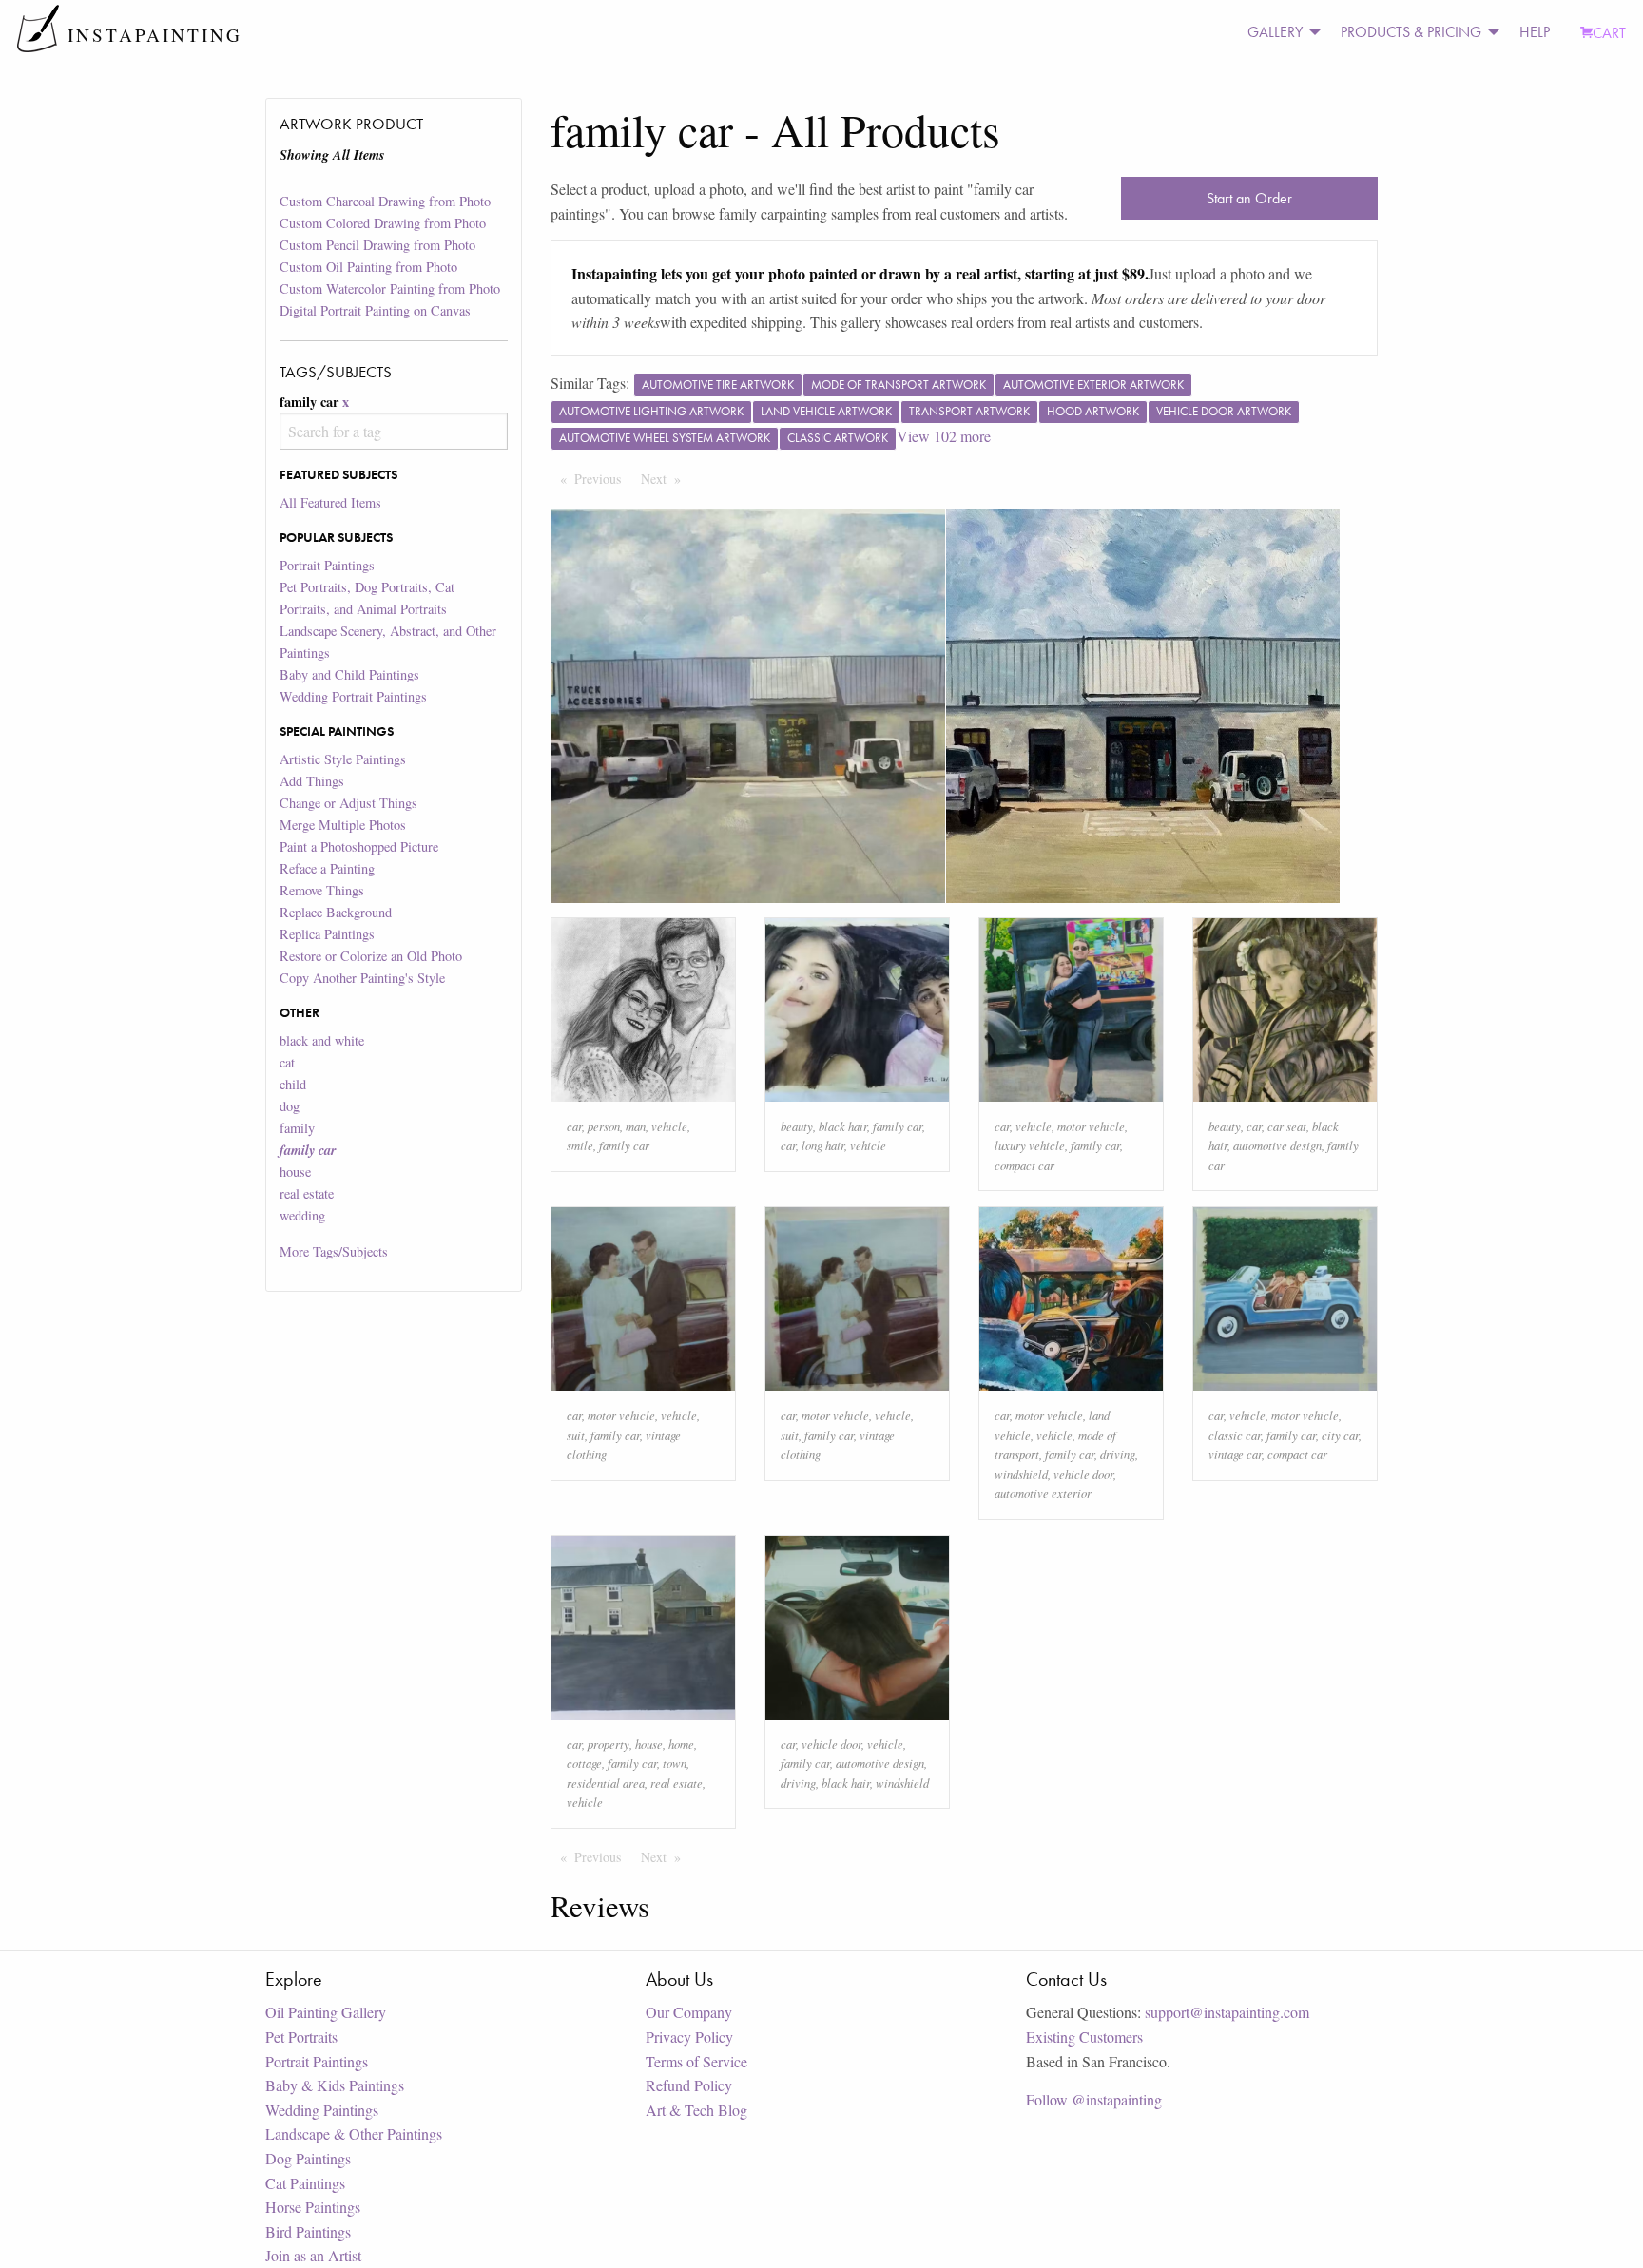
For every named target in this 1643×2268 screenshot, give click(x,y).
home (681, 1744)
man (636, 1126)
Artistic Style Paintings (343, 759)
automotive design (1277, 1145)
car (574, 1126)
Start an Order (1249, 198)
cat (287, 1062)
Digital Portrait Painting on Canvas (375, 310)
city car (1340, 1435)
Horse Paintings (313, 2207)
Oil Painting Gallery (326, 2012)
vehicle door (1083, 1474)
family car (624, 1145)
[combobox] (393, 431)
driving (1118, 1454)
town (675, 1763)
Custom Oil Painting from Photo (368, 267)
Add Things (312, 781)
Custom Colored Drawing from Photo (383, 223)
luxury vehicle (1030, 1145)
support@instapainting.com (1227, 2012)
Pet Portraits (301, 2037)
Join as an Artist (313, 2255)
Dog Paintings (308, 2158)
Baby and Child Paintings (349, 674)
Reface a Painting (327, 868)
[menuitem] (1279, 33)
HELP (1535, 32)
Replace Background (336, 912)
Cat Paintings (305, 2183)
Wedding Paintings (322, 2110)
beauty (797, 1126)
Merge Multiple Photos (343, 825)
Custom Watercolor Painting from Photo (390, 288)
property (609, 1744)
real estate (307, 1193)
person (604, 1126)
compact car (1024, 1165)
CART (1609, 33)
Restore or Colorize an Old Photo (371, 956)
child (293, 1084)
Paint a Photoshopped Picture (359, 846)
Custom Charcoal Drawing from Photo (385, 201)
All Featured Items (330, 502)
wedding (302, 1215)
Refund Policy (689, 2085)
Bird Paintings (308, 2231)
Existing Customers (1084, 2037)
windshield (1021, 1474)
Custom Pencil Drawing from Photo (377, 245)
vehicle (669, 1126)
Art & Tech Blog (696, 2110)
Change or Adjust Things (348, 803)
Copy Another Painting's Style (362, 978)
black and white (322, 1040)
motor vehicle (1091, 1126)
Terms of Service (696, 2061)
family (297, 1128)
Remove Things (322, 890)
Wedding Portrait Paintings (353, 696)
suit (576, 1435)
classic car (1235, 1435)
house (295, 1172)
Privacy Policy (689, 2037)
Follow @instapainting (1094, 2099)
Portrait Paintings (327, 565)
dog (290, 1106)
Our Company (689, 2012)
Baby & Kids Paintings (335, 2085)
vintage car (1235, 1454)
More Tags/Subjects (334, 1251)
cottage (584, 1763)
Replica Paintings (327, 934)
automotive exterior (1043, 1493)
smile (580, 1145)
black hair (843, 1126)
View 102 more (944, 436)
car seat (1287, 1126)
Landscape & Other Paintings (354, 2133)
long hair (823, 1145)
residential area (606, 1783)
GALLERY (1275, 32)
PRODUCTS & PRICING (1411, 32)
